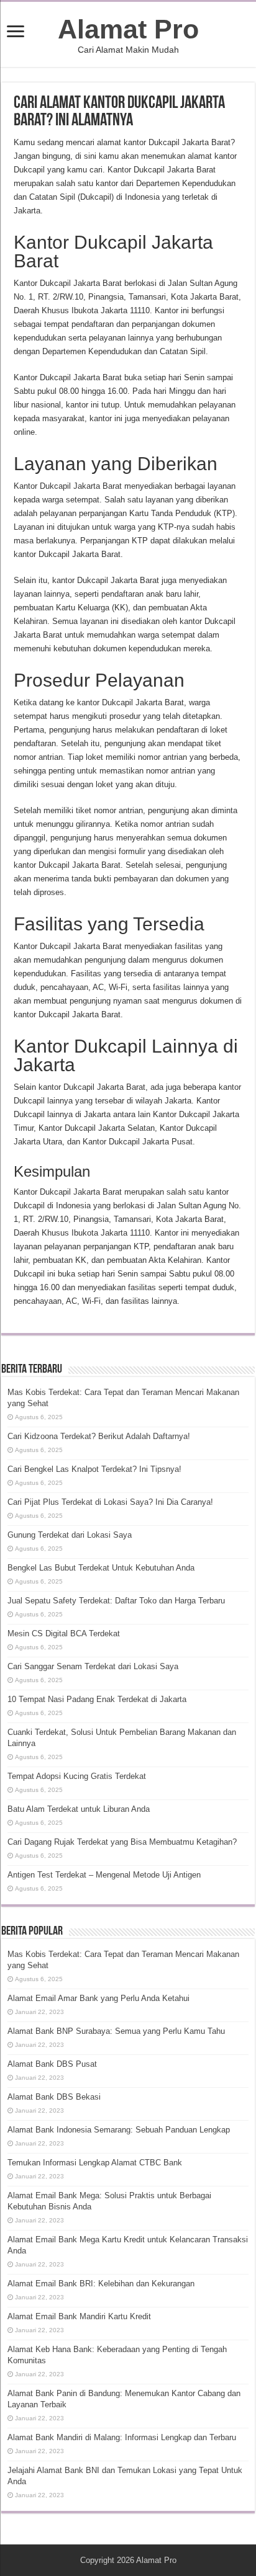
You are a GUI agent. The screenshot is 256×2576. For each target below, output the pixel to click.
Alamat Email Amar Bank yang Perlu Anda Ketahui (98, 1998)
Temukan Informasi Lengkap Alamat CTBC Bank (95, 2163)
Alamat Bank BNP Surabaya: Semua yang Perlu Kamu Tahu (116, 2031)
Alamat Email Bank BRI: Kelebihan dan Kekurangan (101, 2284)
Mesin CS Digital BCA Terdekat (64, 1633)
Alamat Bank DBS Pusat (52, 2064)
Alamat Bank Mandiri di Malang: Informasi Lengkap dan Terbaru (122, 2437)
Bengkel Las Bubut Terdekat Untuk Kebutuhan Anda (101, 1568)
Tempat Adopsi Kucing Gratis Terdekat (77, 1776)
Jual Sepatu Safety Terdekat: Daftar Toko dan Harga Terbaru (116, 1601)
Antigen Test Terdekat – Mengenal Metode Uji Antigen (104, 1875)
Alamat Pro (128, 29)
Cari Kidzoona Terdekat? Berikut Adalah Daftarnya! (99, 1436)
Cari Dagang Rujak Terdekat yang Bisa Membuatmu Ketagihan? (122, 1842)
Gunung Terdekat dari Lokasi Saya (70, 1535)
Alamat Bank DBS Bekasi (54, 2097)
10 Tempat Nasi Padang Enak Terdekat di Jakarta (97, 1699)
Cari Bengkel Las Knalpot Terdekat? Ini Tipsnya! (94, 1469)
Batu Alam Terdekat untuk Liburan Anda (79, 1809)
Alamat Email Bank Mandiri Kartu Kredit (79, 2316)
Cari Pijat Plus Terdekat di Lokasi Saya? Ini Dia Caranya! (110, 1502)
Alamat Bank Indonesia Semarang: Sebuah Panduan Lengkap (119, 2130)
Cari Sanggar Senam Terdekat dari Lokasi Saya (93, 1666)
